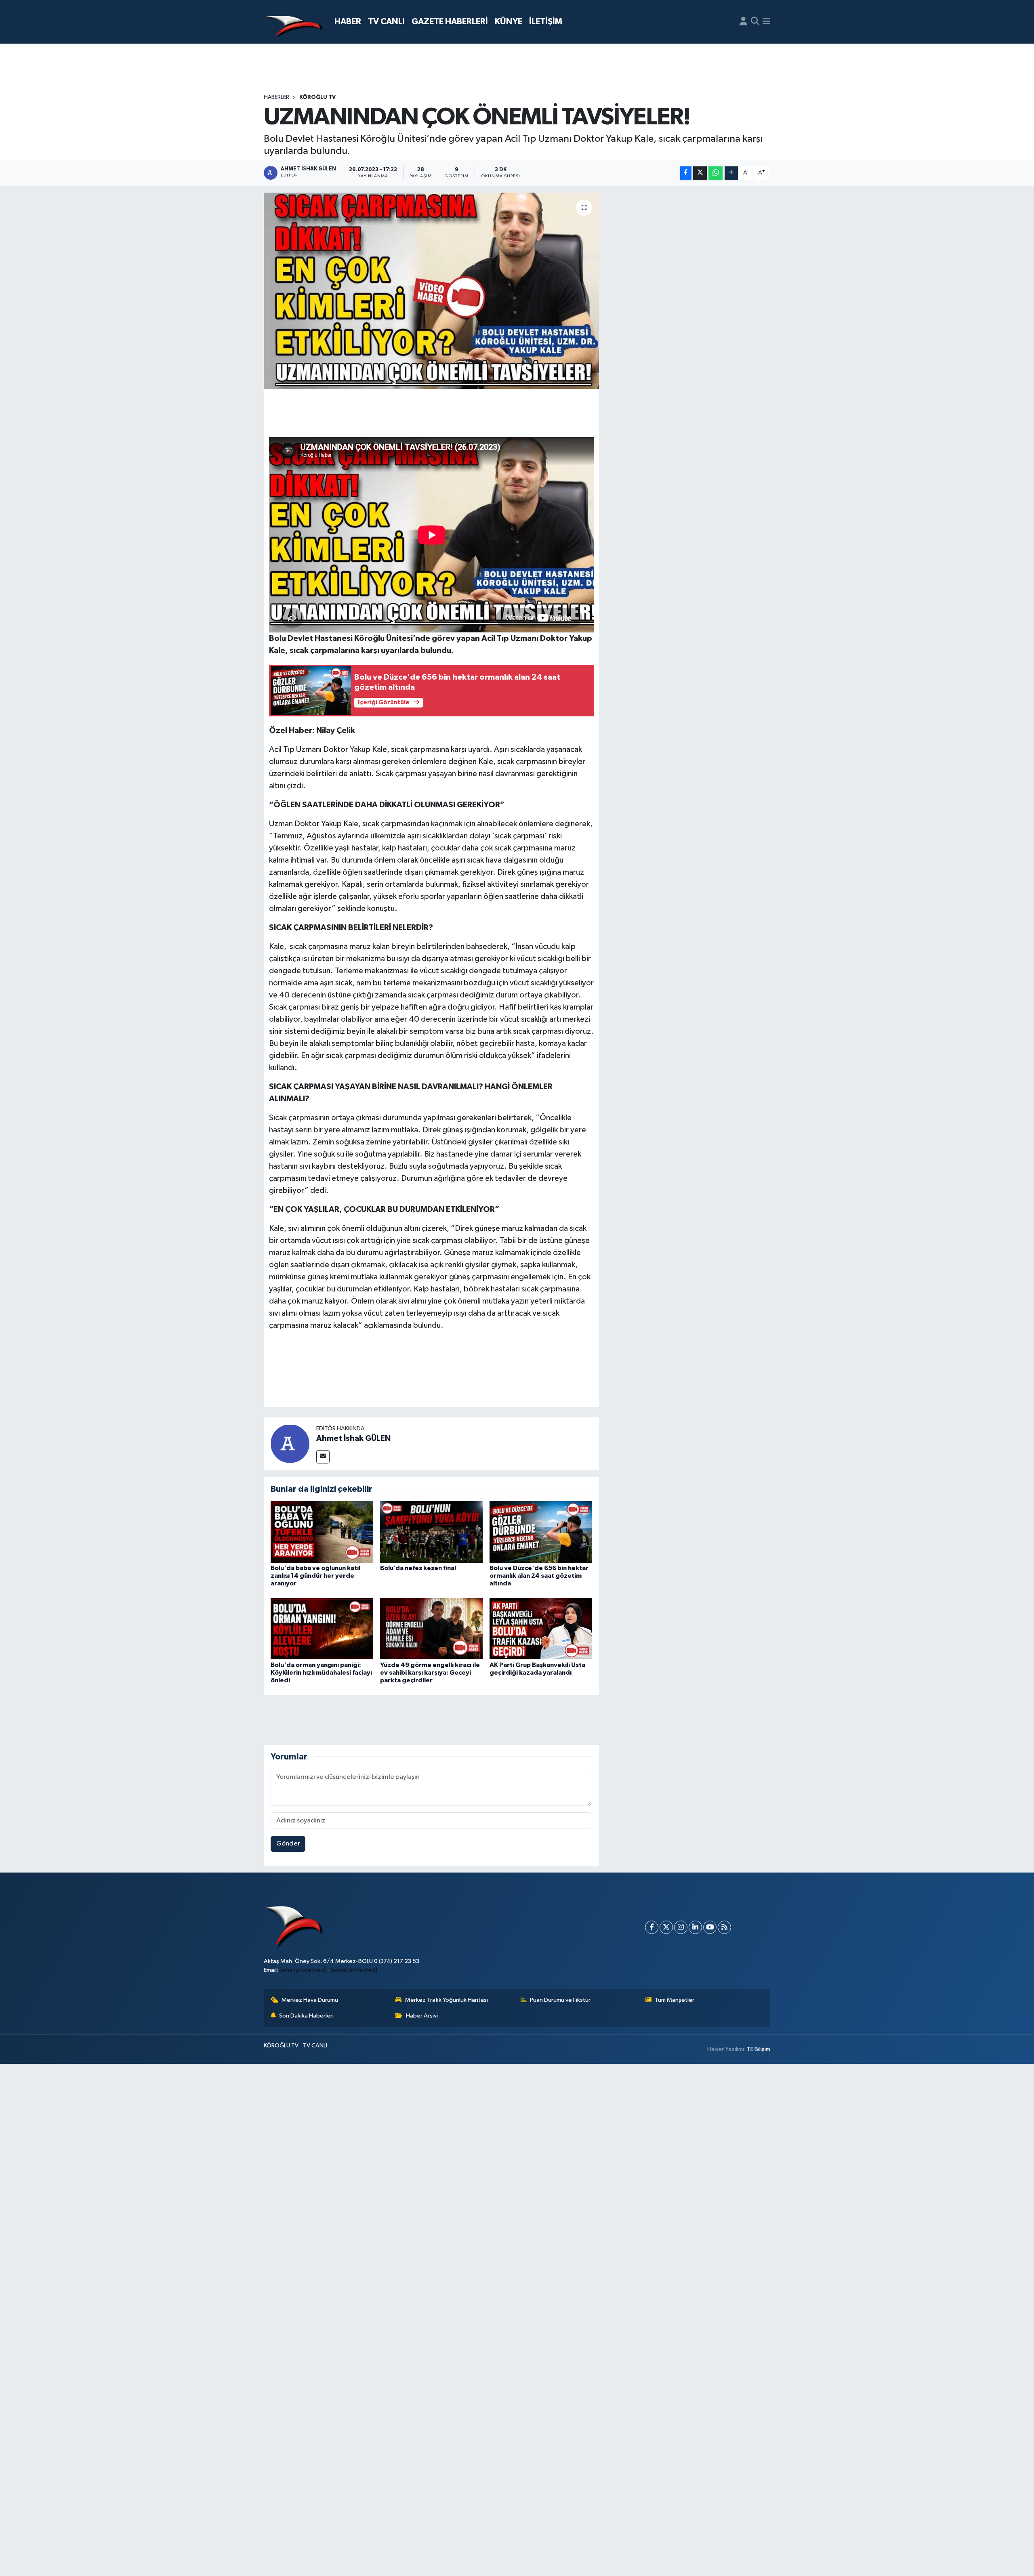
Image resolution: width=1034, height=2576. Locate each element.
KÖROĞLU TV (317, 97)
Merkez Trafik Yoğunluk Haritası (447, 2000)
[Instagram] (681, 1927)
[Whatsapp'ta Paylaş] (716, 173)
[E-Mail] (323, 1457)
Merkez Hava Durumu (310, 2000)
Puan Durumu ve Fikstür (560, 2000)
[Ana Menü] (766, 22)
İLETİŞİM (546, 22)
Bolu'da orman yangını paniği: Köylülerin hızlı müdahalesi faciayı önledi (321, 1673)
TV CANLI (386, 22)
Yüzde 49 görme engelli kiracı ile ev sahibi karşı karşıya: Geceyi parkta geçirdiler (430, 1673)
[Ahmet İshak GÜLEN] (290, 1443)
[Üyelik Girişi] (743, 22)
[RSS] (724, 1927)
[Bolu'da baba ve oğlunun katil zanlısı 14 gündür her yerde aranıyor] (322, 1532)
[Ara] (755, 22)
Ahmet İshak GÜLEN (353, 1438)
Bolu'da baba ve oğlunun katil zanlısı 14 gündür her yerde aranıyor (315, 1576)
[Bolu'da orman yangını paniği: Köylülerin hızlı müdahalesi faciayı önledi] (322, 1628)
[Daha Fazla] (731, 173)
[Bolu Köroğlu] (294, 22)
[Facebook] (652, 1927)
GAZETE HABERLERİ (450, 22)
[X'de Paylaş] (700, 173)
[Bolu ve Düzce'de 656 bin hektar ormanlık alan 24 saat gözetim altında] (541, 1532)
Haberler (276, 97)
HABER (348, 22)
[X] (666, 1927)
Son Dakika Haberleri (306, 2016)
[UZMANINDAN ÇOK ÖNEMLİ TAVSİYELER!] (432, 291)
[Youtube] (710, 1927)
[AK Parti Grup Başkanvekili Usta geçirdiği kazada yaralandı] (541, 1628)
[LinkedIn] (695, 1927)
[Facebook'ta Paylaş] (686, 173)
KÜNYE (509, 22)
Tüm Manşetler (675, 2000)
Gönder (288, 1844)
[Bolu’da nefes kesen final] (431, 1532)
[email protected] (303, 1970)
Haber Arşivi (422, 2016)
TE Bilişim (759, 2049)
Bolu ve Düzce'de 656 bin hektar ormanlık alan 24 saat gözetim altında (539, 1576)
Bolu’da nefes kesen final (418, 1568)
